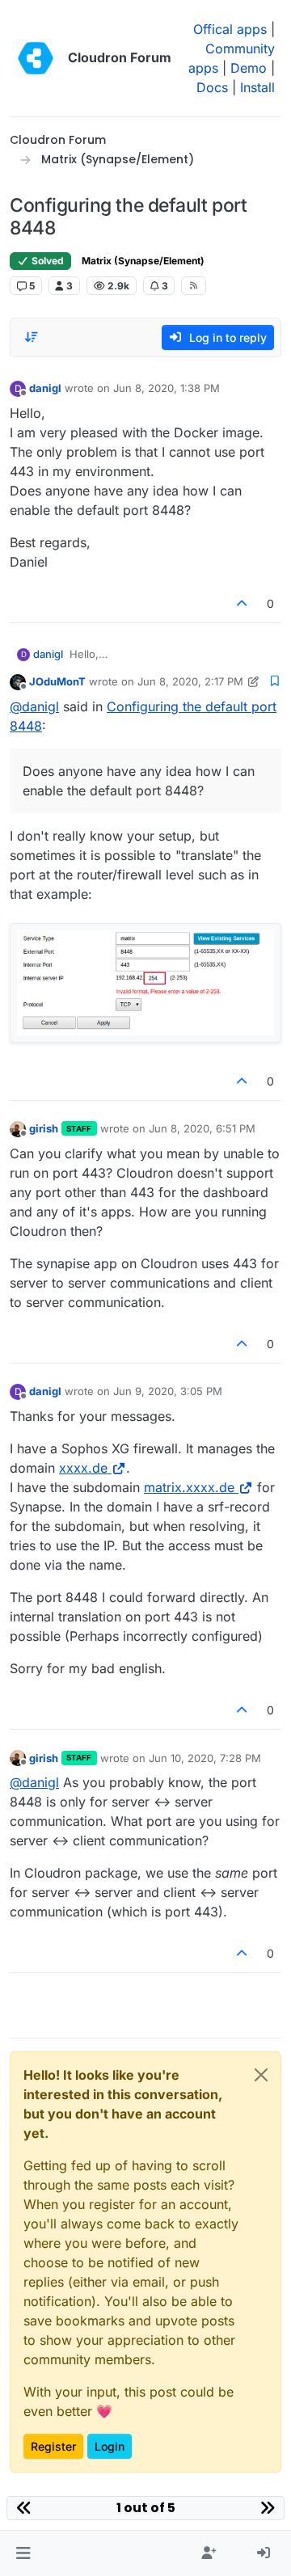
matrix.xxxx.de (189, 1487)
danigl (45, 388)
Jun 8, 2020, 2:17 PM (190, 681)
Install (257, 87)
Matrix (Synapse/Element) (143, 261)
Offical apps (230, 29)
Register (53, 2446)
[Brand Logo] (36, 58)
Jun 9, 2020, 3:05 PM (168, 1391)
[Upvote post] (242, 603)
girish (44, 1128)
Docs (212, 87)
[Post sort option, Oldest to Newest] (32, 337)
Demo (249, 68)
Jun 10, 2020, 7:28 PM (205, 1758)
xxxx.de (83, 1468)
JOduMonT (57, 681)
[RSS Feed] (194, 285)
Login (110, 2446)
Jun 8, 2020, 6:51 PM (202, 1128)
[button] (23, 2553)
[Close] (261, 2075)
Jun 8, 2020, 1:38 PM (167, 388)
